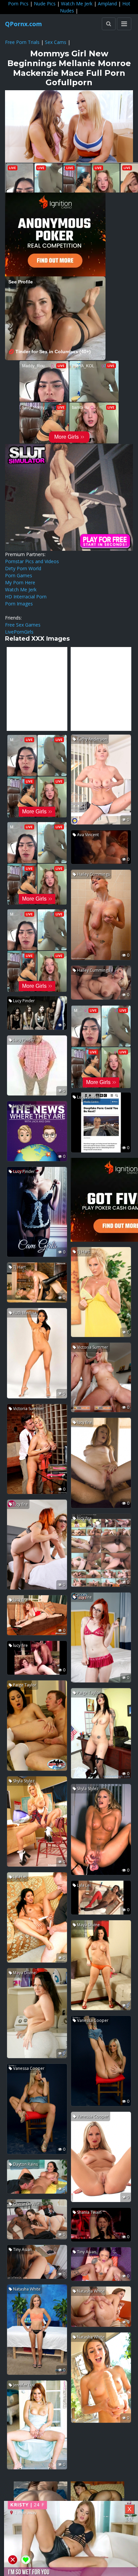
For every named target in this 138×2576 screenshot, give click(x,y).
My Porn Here (20, 582)
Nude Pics (45, 4)
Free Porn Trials (22, 42)
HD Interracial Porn (26, 597)
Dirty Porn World (23, 568)
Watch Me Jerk (77, 4)
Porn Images (19, 604)
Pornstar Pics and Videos (32, 561)
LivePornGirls (19, 632)
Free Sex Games (23, 625)
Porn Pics (18, 4)
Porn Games (19, 575)
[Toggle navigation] (124, 24)
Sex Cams (56, 42)
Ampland (107, 4)
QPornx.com (23, 24)
